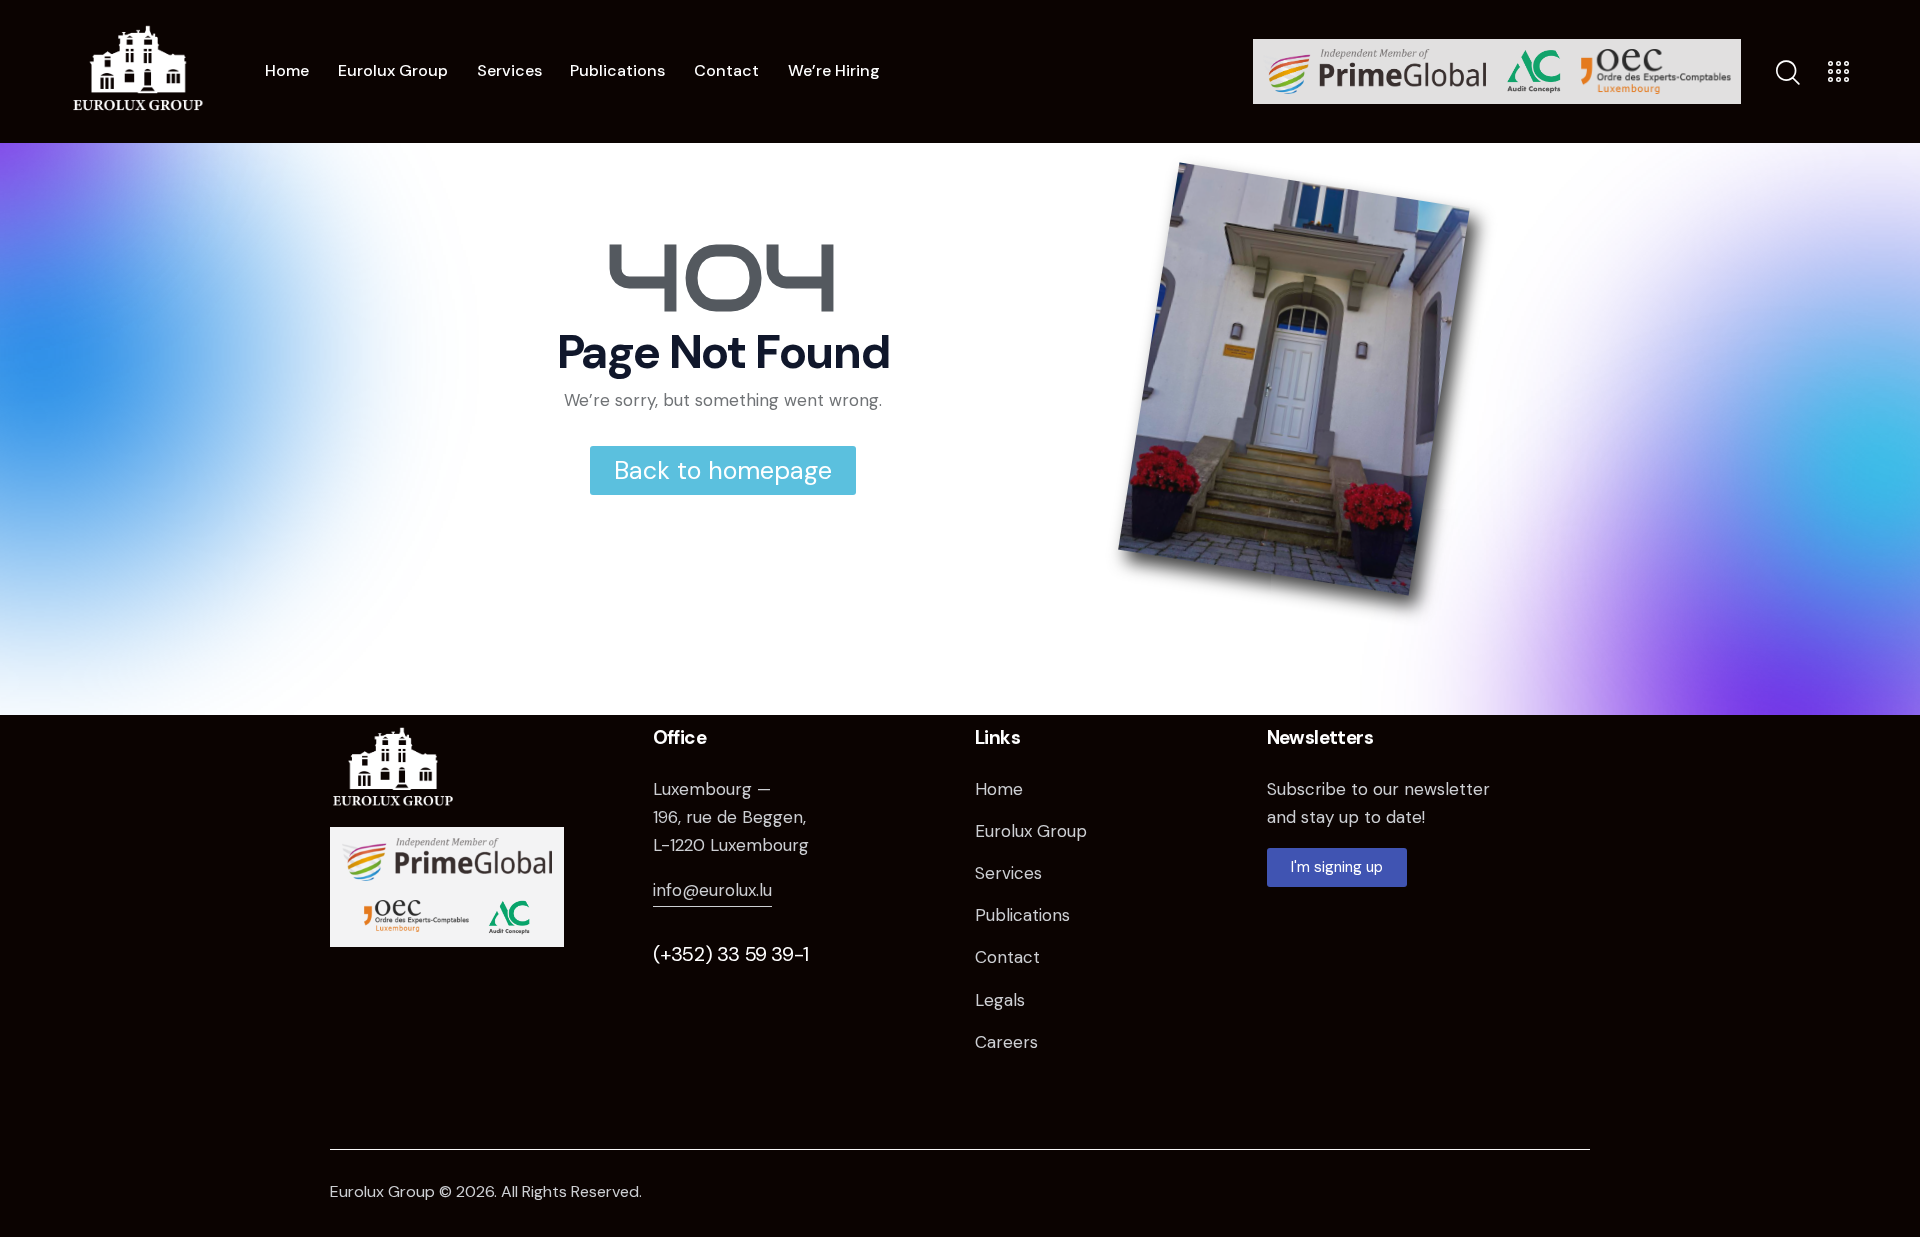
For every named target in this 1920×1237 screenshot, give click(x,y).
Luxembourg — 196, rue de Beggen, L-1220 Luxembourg (731, 817)
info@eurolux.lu (712, 890)
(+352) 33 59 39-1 (731, 954)
